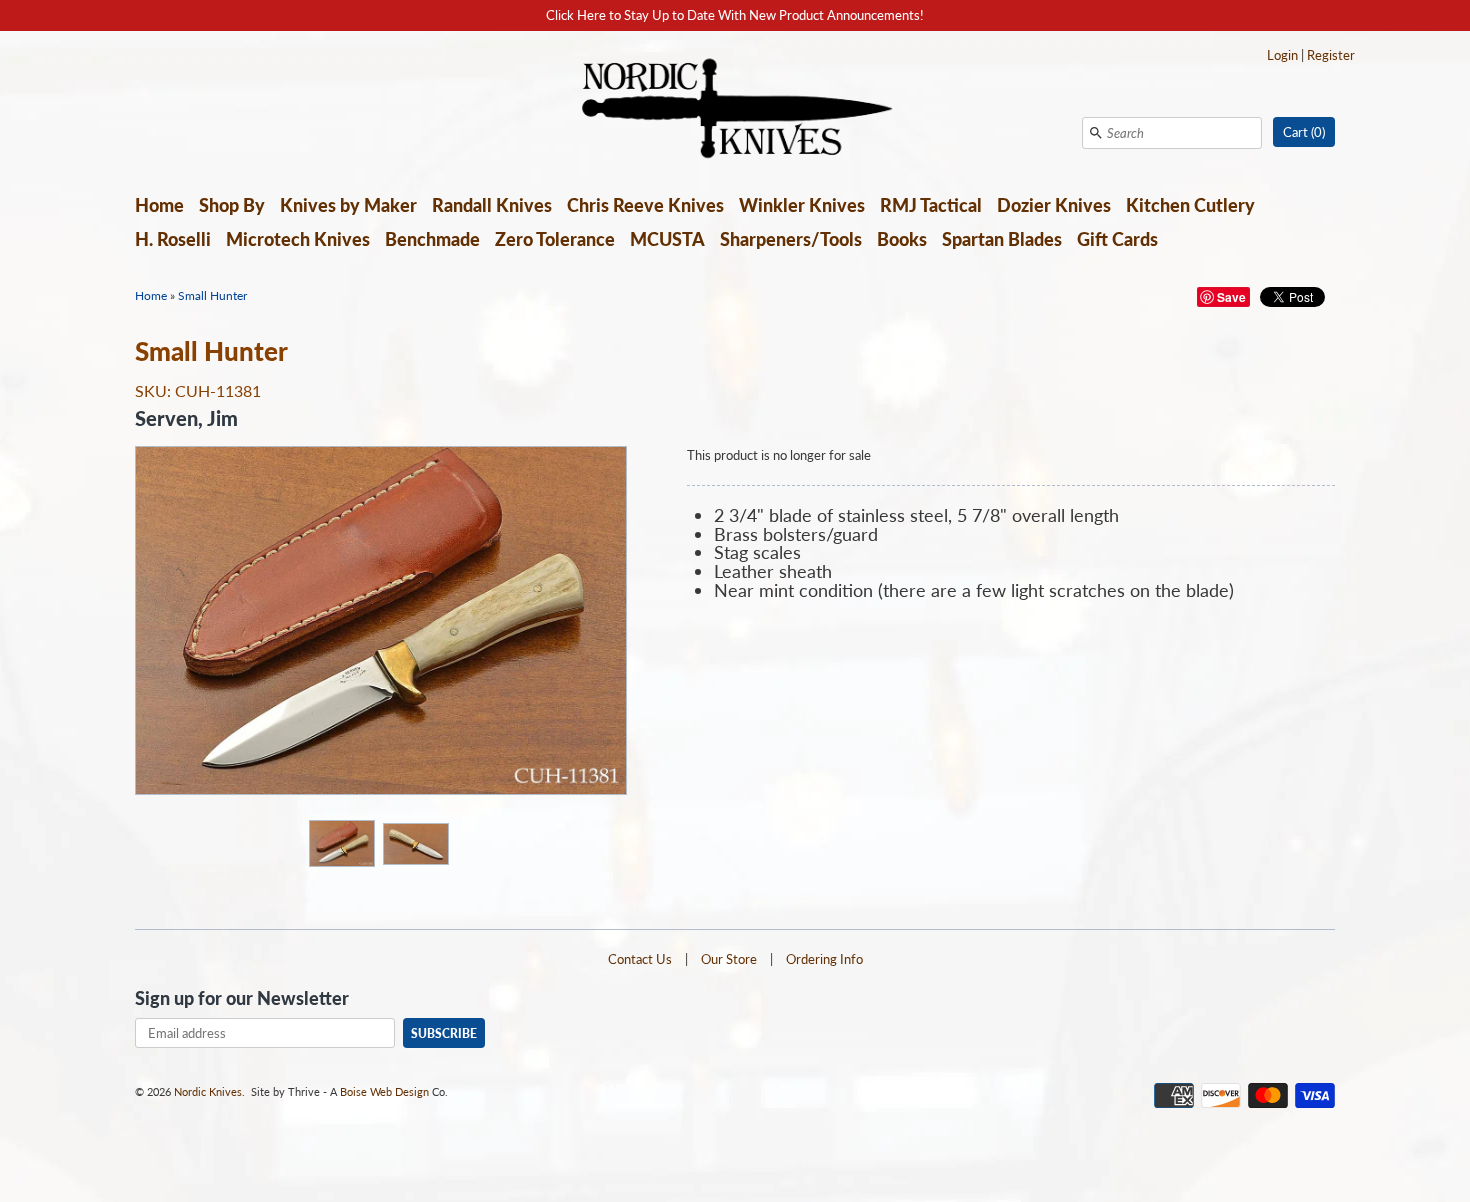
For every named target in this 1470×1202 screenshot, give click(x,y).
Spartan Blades (1002, 239)
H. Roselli (173, 239)
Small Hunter (212, 295)
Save (1231, 297)
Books (902, 239)
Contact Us (640, 959)
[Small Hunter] (341, 842)
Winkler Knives (802, 205)
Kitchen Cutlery (1190, 205)
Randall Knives (492, 205)
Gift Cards (1117, 239)
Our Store (729, 959)
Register (1331, 55)
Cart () (1304, 132)
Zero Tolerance (555, 239)
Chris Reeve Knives (645, 205)
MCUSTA (667, 239)
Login (1282, 55)
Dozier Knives (1054, 205)
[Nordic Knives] (735, 110)
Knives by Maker (348, 205)
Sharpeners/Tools (791, 239)
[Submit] (1096, 133)
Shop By (232, 205)
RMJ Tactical (931, 205)
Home (159, 205)
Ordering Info (824, 959)
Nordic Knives (208, 1091)
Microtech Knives (298, 239)
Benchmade (432, 239)
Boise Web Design (384, 1091)
